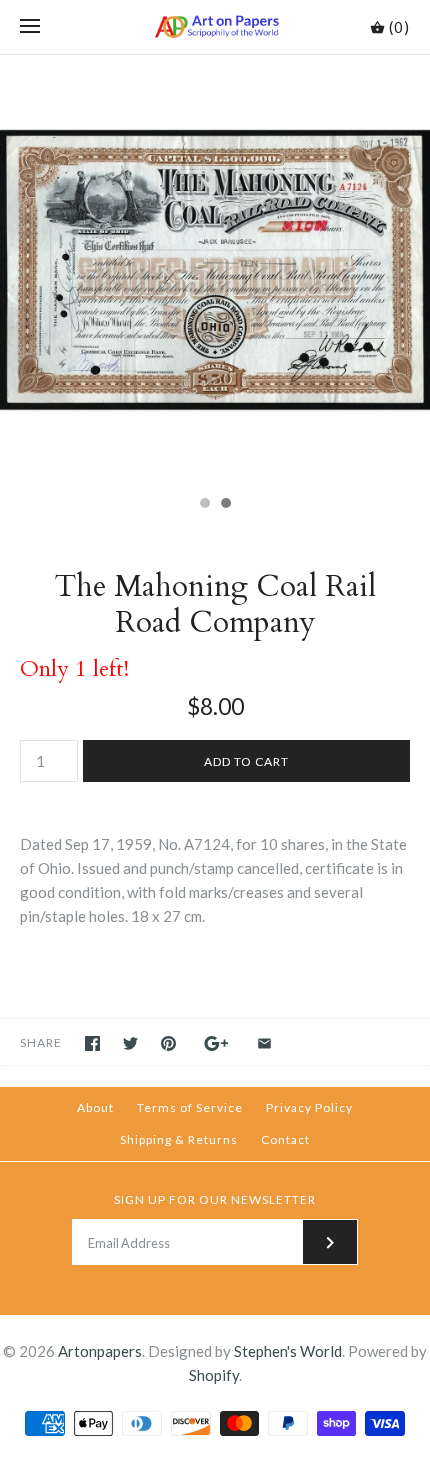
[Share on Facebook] (92, 1043)
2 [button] (225, 505)
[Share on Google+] (216, 1043)
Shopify (214, 1375)
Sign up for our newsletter (215, 1199)
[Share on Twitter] (130, 1043)
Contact (285, 1139)
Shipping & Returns (179, 1139)
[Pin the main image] (168, 1043)
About (95, 1107)
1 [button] (204, 505)
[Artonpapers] (215, 27)
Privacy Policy (309, 1107)
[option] (215, 270)
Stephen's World (288, 1351)
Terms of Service (190, 1107)
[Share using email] (264, 1043)
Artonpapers (100, 1351)
